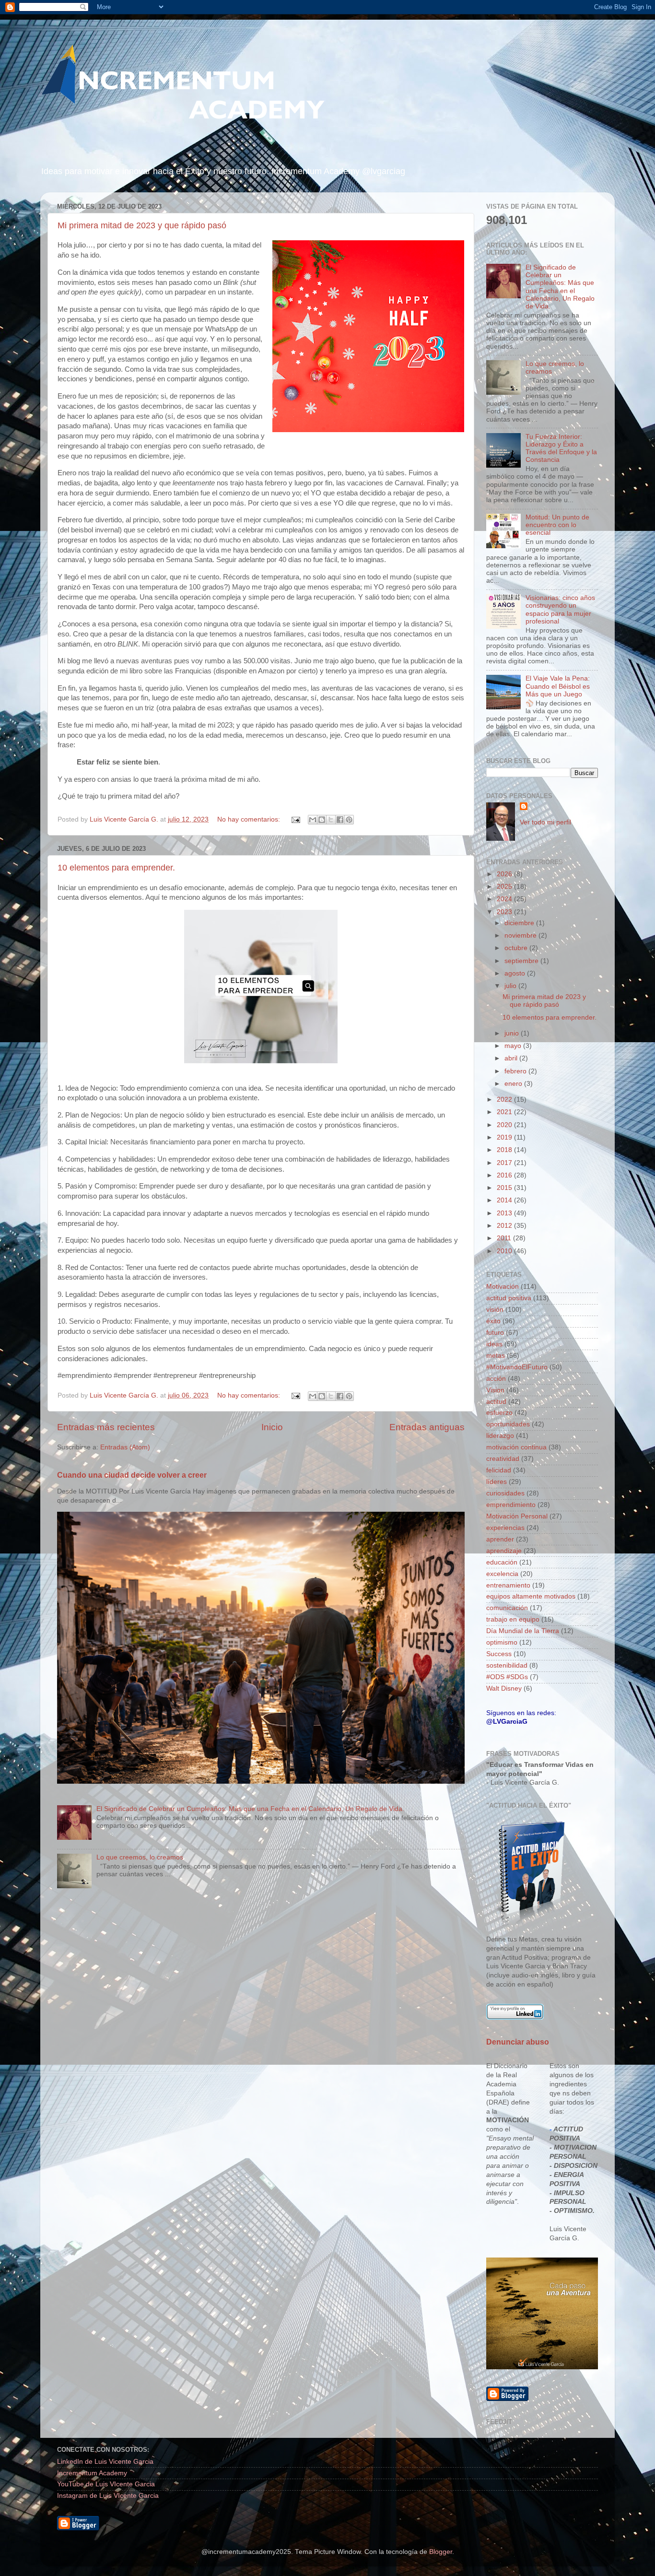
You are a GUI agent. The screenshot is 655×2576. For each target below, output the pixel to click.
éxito (493, 1321)
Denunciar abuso (518, 2042)
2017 (505, 1163)
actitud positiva (509, 1298)
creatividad (503, 1459)
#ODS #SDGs (507, 1677)
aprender (500, 1539)
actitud (496, 1402)
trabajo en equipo (513, 1619)
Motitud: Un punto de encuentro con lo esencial (557, 525)
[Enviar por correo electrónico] (313, 820)
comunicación (507, 1608)
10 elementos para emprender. (116, 868)
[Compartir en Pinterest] (349, 820)
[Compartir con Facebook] (340, 820)
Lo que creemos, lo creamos (140, 1857)
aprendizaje (504, 1551)
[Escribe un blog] (322, 820)
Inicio (272, 1427)
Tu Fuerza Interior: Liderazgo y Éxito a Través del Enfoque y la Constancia (561, 448)
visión (495, 1310)
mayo (514, 1046)
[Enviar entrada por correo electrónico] (295, 819)
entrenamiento (508, 1585)
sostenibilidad (507, 1665)
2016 (505, 1175)
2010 (505, 1251)
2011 (505, 1238)
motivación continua (516, 1447)
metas (496, 1356)
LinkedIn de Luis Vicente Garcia (105, 2462)
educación (502, 1562)
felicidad (499, 1470)
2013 (505, 1213)
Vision (495, 1390)
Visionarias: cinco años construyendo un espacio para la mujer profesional (560, 610)
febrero (516, 1071)
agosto (516, 973)
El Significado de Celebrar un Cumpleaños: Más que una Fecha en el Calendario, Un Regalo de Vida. (250, 1809)
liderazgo (500, 1436)
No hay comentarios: (250, 819)
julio (511, 986)
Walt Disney (504, 1688)
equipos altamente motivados (531, 1596)
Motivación (503, 1287)
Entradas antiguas (427, 1427)
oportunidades (508, 1424)
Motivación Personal (517, 1516)
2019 (505, 1137)
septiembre (522, 961)
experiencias (505, 1528)
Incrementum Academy (92, 2473)
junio (513, 1033)
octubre (517, 948)
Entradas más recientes (106, 1427)
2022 (505, 1100)
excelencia (502, 1574)
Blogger (441, 2552)
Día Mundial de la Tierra (523, 1631)
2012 (505, 1226)
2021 (505, 1112)
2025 (505, 887)
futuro (495, 1333)
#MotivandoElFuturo (517, 1367)
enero (514, 1084)
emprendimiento (511, 1505)
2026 (505, 874)
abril (512, 1058)
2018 (505, 1150)
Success (499, 1654)
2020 (505, 1125)
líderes (497, 1482)
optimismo (502, 1642)
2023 (505, 912)
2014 (505, 1200)
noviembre (521, 935)
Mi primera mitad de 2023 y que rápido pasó (142, 225)
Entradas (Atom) (125, 1447)
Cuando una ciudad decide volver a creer (132, 1475)
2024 (505, 899)
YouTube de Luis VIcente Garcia (106, 2484)
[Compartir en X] (331, 820)
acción (496, 1379)
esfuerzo (499, 1413)
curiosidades (505, 1493)
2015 (505, 1188)
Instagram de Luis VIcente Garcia (108, 2496)
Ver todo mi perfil (545, 822)
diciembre (520, 923)
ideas (494, 1344)
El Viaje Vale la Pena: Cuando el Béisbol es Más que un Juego (558, 686)
